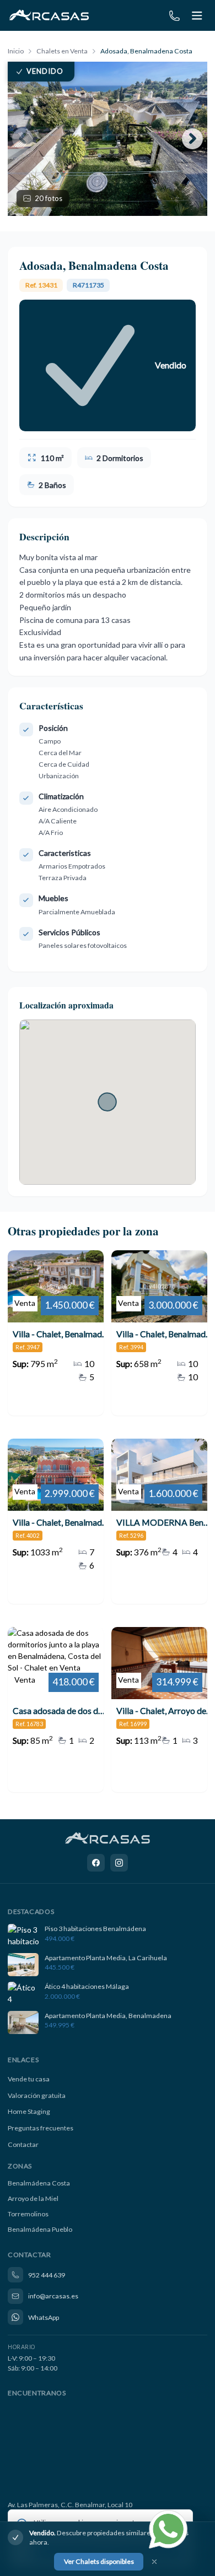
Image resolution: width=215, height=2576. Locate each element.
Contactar (23, 2144)
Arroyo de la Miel (33, 2198)
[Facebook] (96, 1863)
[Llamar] (174, 16)
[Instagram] (119, 1863)
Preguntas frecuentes (41, 2128)
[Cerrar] (154, 2562)
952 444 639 (47, 2275)
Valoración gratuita (37, 2095)
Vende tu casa (29, 2079)
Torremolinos (28, 2214)
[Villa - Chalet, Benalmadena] (56, 1333)
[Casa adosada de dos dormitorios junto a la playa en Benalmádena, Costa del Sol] (56, 1710)
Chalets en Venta (62, 51)
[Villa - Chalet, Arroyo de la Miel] (159, 1710)
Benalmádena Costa (39, 2183)
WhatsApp (44, 2317)
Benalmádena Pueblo (40, 2229)
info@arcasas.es (53, 2296)
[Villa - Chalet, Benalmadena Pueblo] (159, 1333)
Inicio (16, 51)
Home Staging (29, 2111)
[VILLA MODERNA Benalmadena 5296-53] (159, 1521)
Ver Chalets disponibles (99, 2561)
